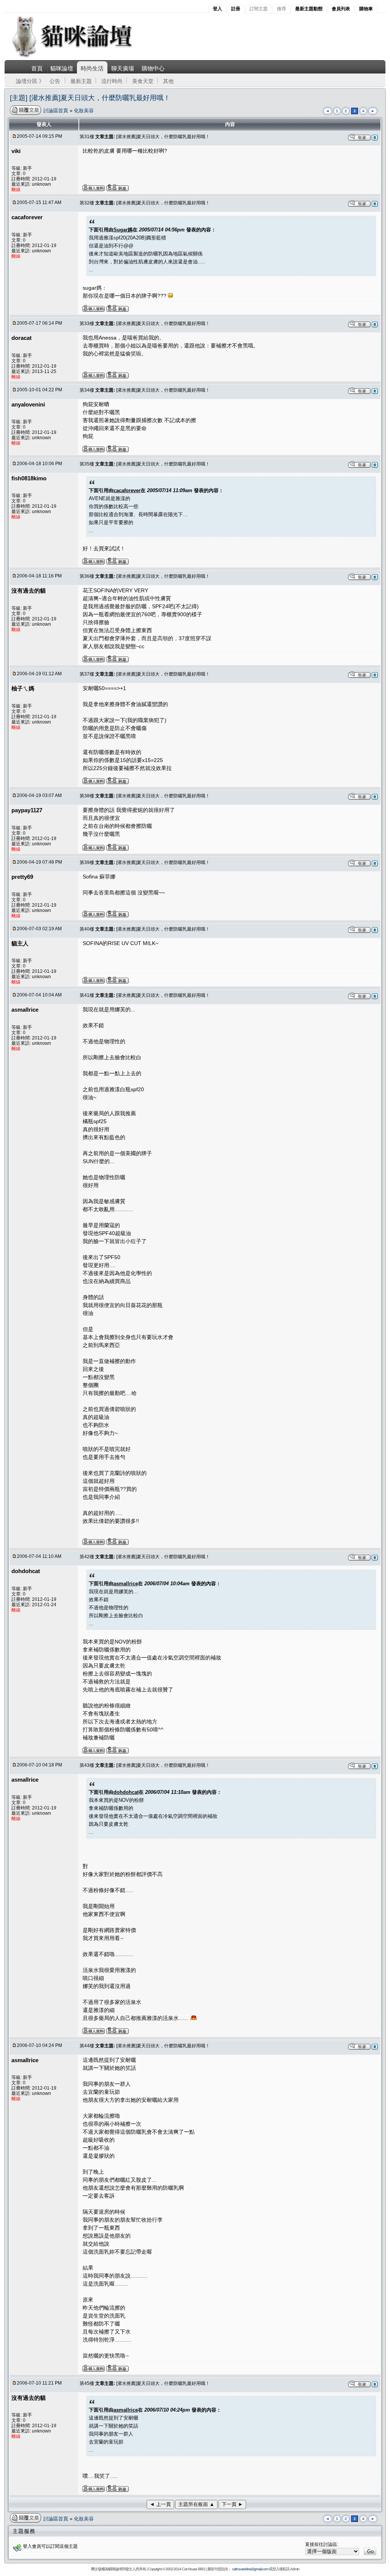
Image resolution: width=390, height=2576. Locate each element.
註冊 (236, 9)
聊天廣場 (123, 68)
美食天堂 (143, 81)
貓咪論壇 (62, 68)
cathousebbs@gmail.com (250, 2569)
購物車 (366, 9)
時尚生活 (92, 68)
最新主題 (81, 81)
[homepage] (82, 57)
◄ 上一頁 (160, 2504)
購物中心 (153, 68)
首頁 (37, 68)
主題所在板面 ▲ (196, 2504)
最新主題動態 (309, 9)
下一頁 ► (232, 2504)
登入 (217, 9)
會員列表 (341, 9)
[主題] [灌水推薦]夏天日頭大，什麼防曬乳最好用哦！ (90, 98)
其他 (168, 81)
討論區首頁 (57, 111)
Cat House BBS (193, 2569)
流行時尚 (112, 81)
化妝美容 (84, 111)
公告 (55, 81)
